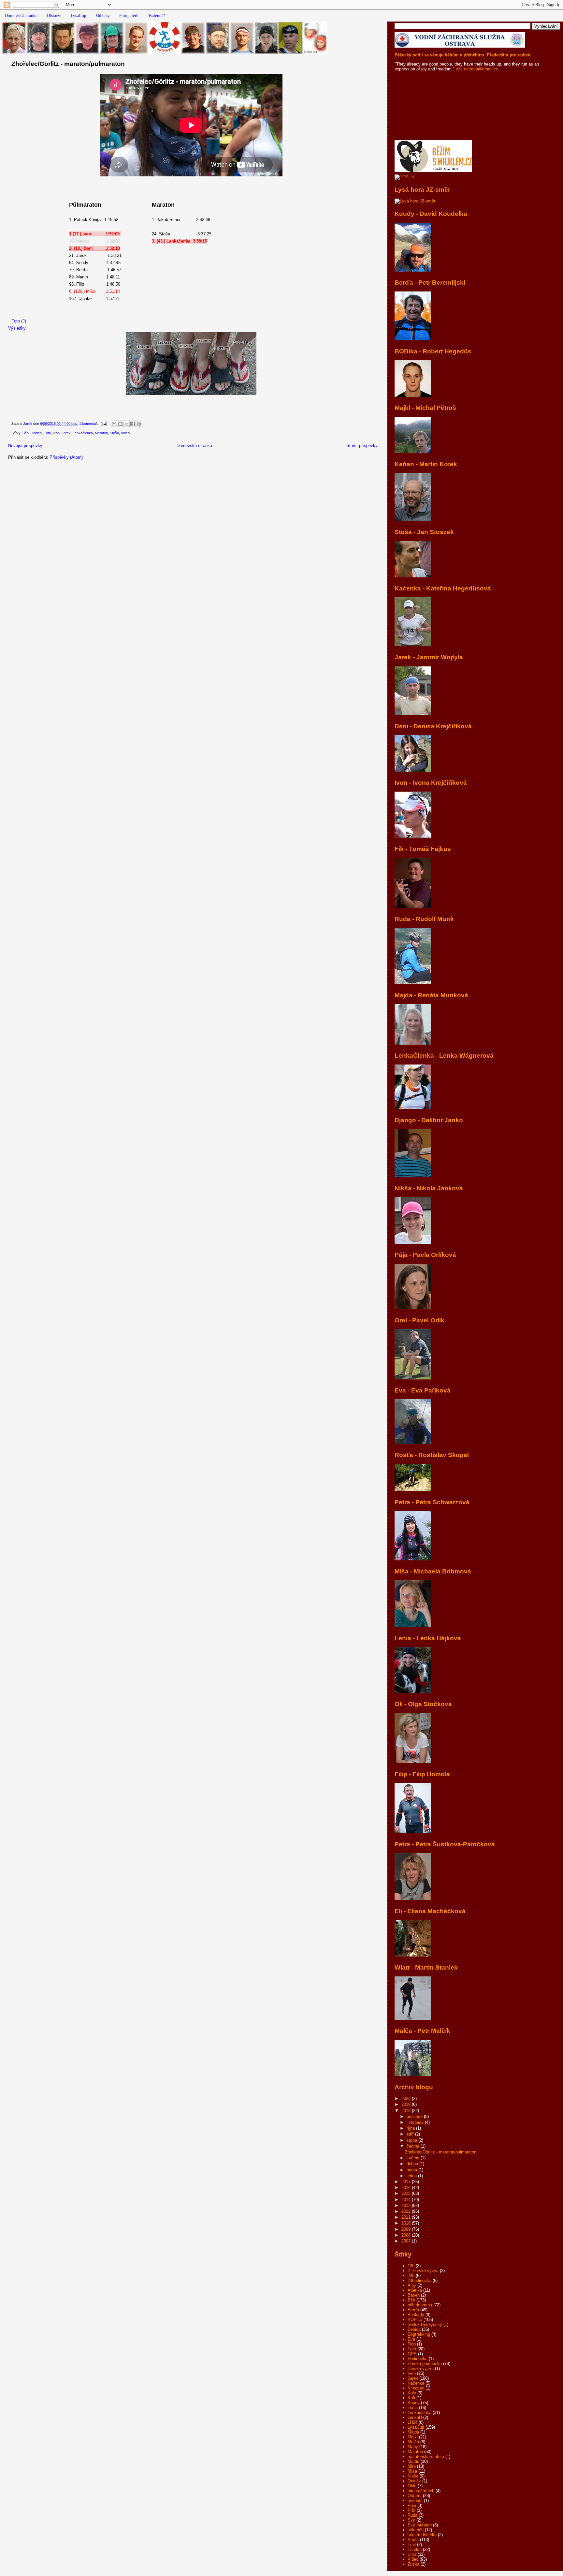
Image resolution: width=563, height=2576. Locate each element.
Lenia (413, 2408)
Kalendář (157, 15)
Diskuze (54, 15)
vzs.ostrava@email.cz (476, 69)
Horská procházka (425, 2364)
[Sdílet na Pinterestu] (139, 424)
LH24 (412, 2422)
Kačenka (416, 2383)
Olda (412, 2486)
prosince (415, 2116)
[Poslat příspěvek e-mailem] (103, 424)
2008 (407, 2235)
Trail (412, 2545)
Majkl (413, 2437)
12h (411, 2266)
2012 (407, 2211)
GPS (412, 2354)
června (414, 2146)
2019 (407, 2104)
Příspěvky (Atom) (66, 457)
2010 (407, 2223)
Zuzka (413, 2564)
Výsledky (17, 328)
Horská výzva (421, 2368)
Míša (412, 2471)
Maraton (101, 433)
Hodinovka (418, 2359)
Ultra (412, 2554)
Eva (411, 2339)
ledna (412, 2176)
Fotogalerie (129, 15)
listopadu (416, 2122)
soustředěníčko (422, 2535)
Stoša (114, 433)
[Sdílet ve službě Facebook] (133, 424)
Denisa (36, 433)
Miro (412, 2466)
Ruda (412, 2515)
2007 (407, 2241)
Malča (413, 2442)
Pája (412, 2505)
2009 (407, 2229)
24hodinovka (419, 2280)
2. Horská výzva (423, 2271)
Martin (413, 2461)
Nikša (413, 2476)
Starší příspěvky (362, 446)
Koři (411, 2398)
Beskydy (416, 2315)
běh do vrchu (420, 2305)
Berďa (413, 2310)
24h (411, 2276)
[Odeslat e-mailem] (114, 424)
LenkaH (415, 2417)
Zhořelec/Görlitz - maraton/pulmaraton (68, 64)
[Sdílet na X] (126, 424)
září (411, 2134)
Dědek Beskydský (425, 2324)
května (414, 2158)
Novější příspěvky (25, 446)
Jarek (66, 433)
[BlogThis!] (120, 424)
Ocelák (414, 2481)
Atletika (415, 2290)
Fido (412, 2344)
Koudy (414, 2403)
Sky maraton (420, 2525)
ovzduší (415, 2501)
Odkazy (103, 15)
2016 (407, 2188)
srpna (412, 2140)
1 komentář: (89, 424)
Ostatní (415, 2496)
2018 (407, 2111)
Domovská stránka (21, 15)
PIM (411, 2510)
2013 (407, 2205)
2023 (407, 2099)
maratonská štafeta (426, 2457)
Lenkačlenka (83, 433)
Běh (26, 433)
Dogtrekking (419, 2334)
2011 (407, 2217)
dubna (413, 2164)
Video (125, 433)
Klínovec (416, 2388)
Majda (413, 2432)
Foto (47, 433)
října (411, 2128)
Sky (411, 2520)
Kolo (412, 2393)
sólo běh (416, 2530)
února (412, 2170)
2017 (407, 2182)
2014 (407, 2200)
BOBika (415, 2320)
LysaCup (79, 15)
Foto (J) (19, 321)
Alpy (412, 2285)
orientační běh (421, 2491)
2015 (407, 2193)
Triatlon (415, 2549)
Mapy (413, 2447)
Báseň (414, 2295)
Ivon (56, 433)
